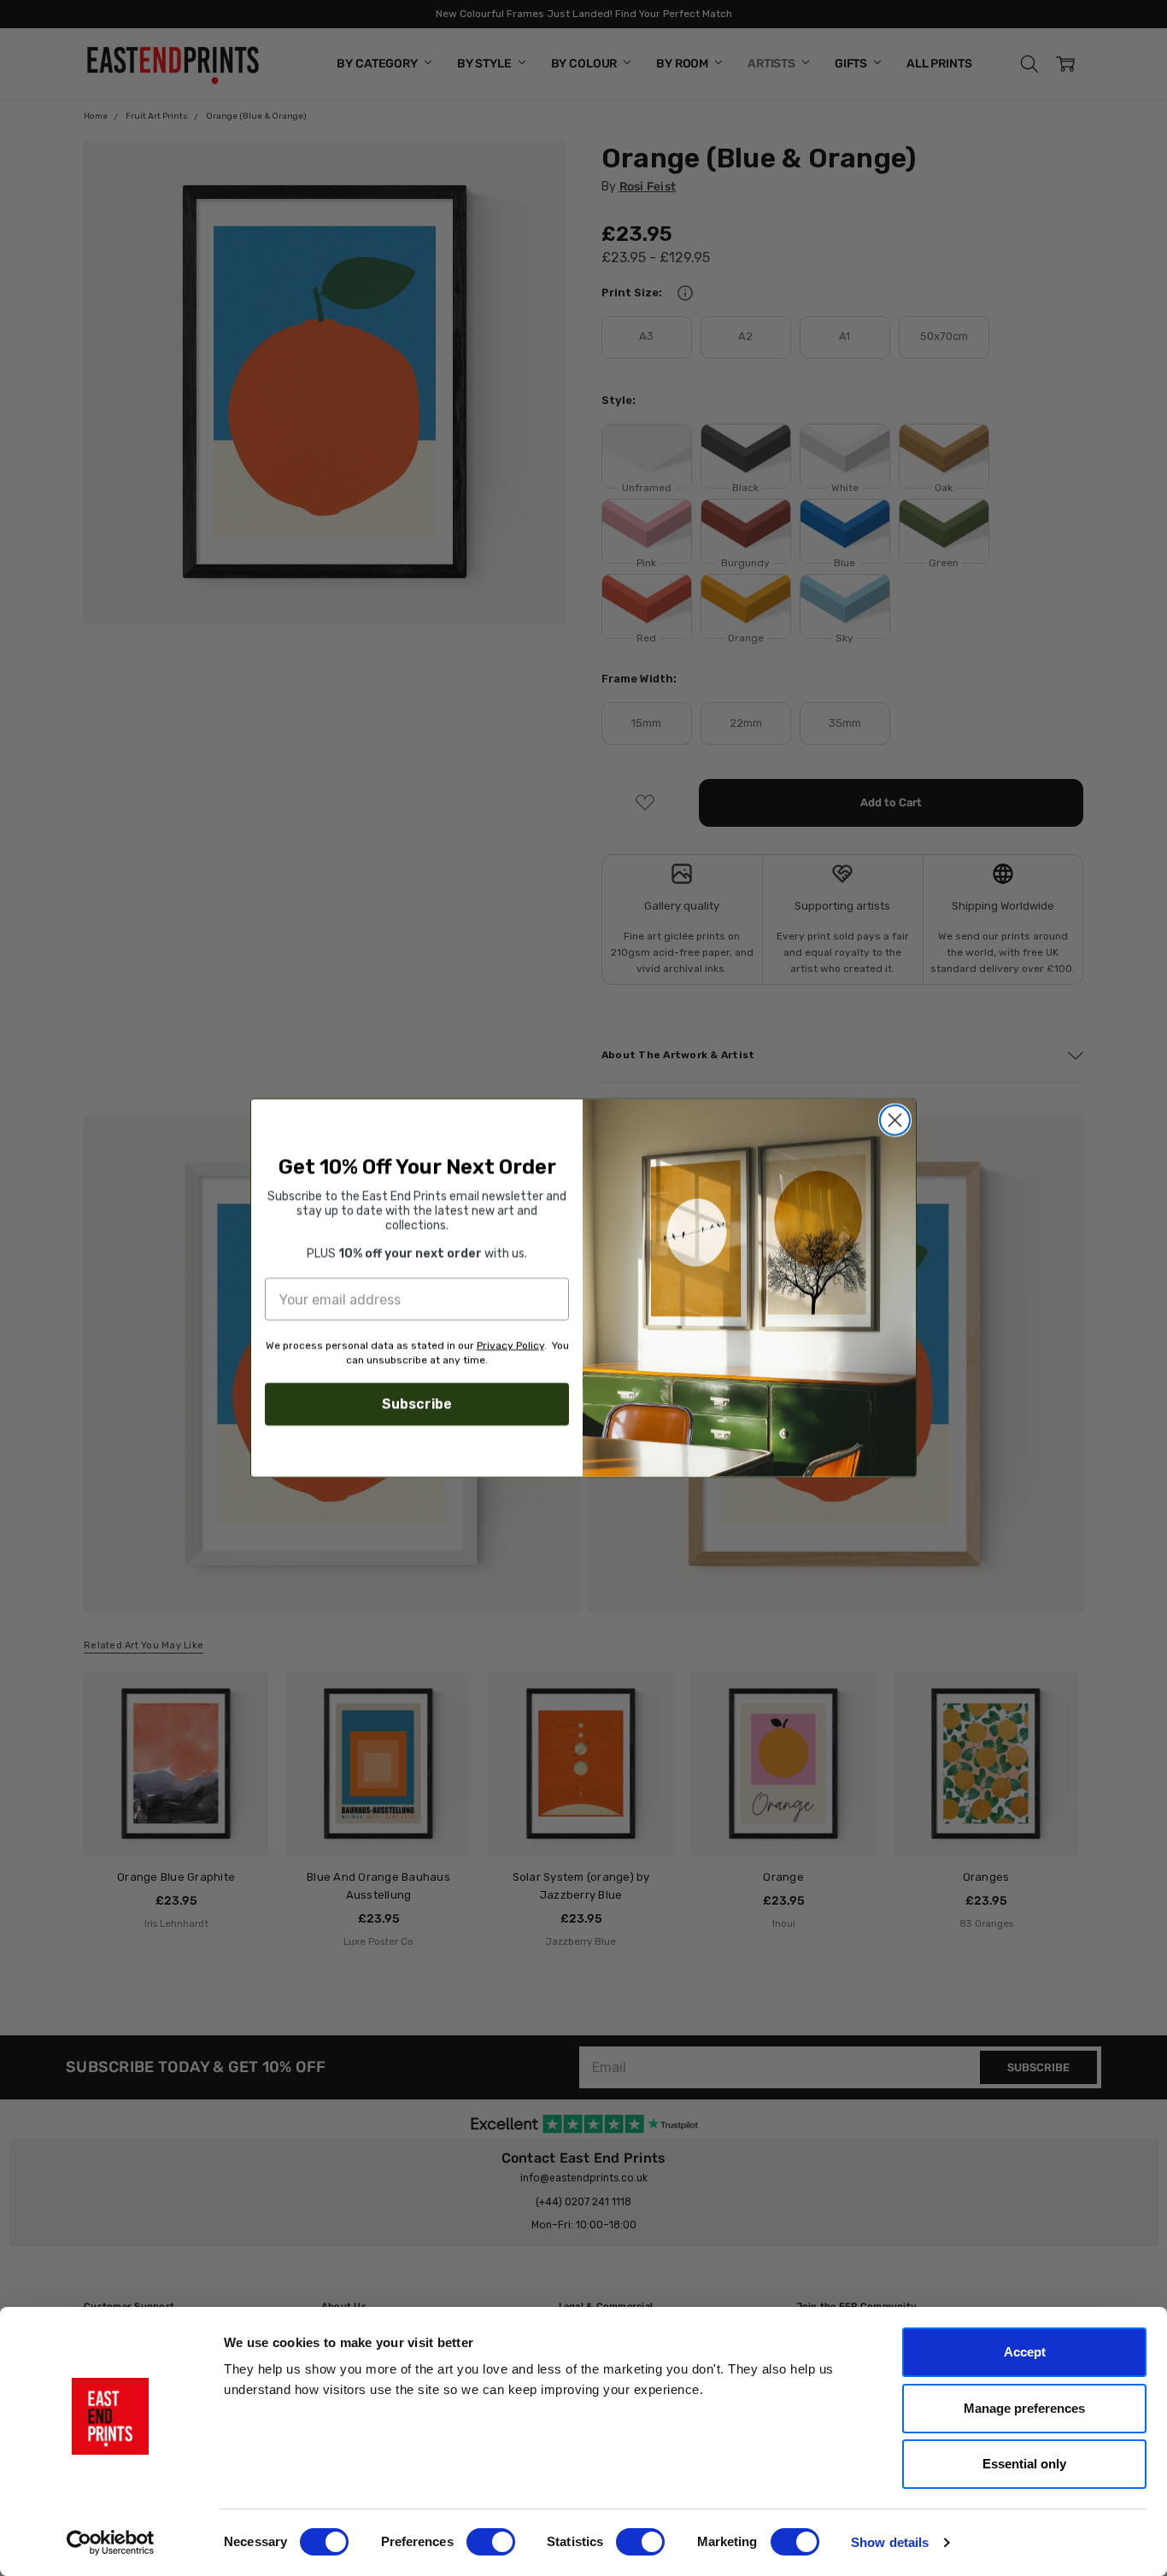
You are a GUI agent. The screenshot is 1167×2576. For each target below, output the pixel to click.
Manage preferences (1024, 2408)
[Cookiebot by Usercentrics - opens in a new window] (111, 2543)
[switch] (491, 2542)
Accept (1025, 2352)
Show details (890, 2542)
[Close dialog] (895, 1120)
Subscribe (417, 1404)
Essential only (1024, 2464)
